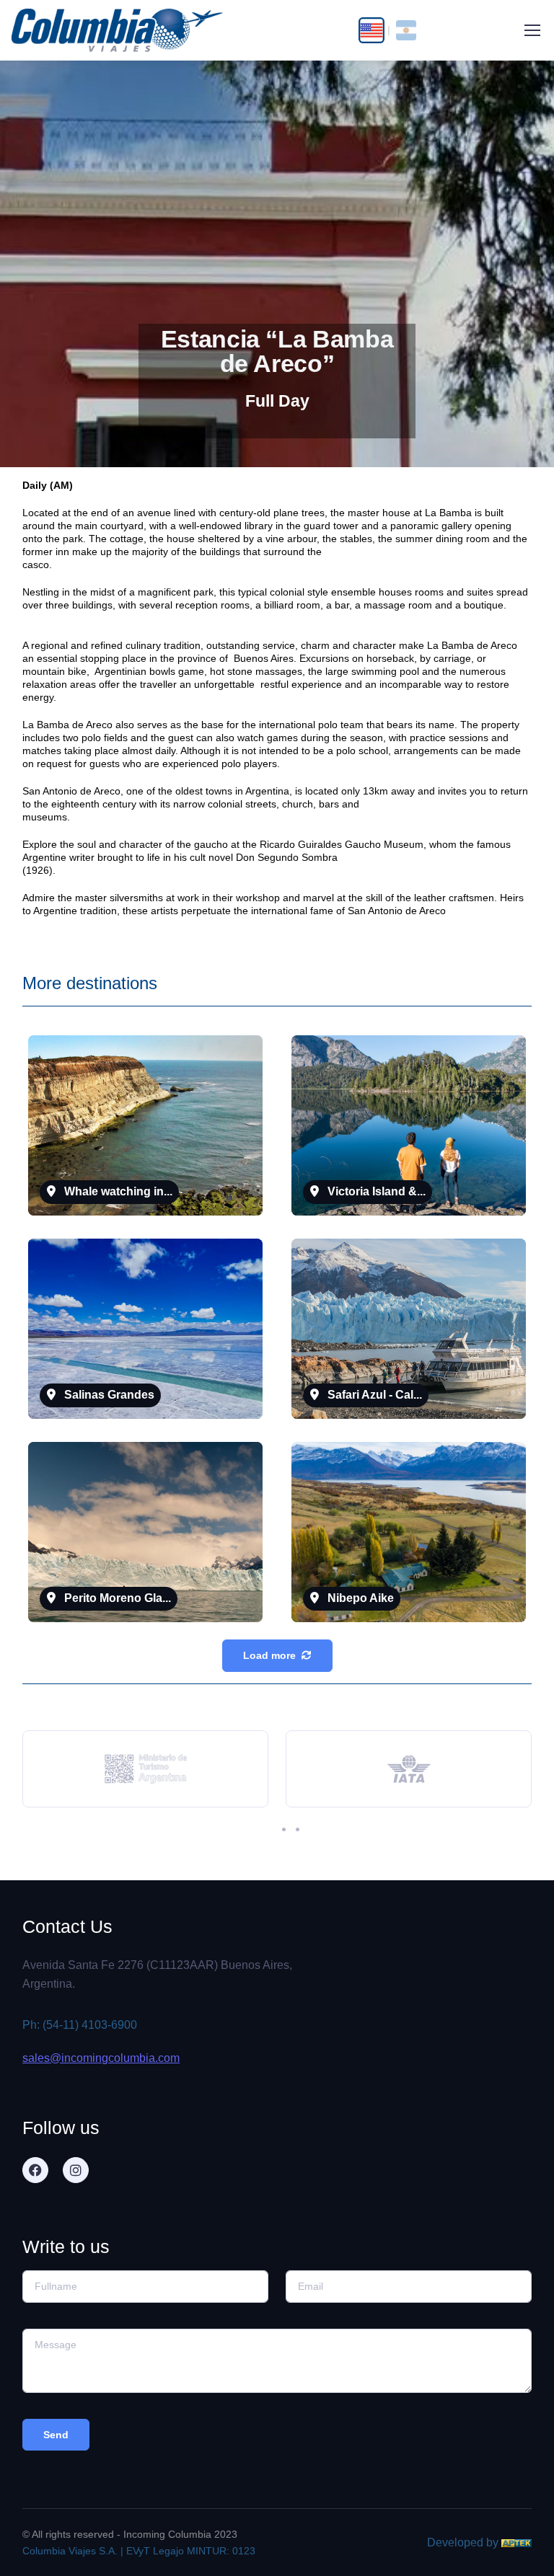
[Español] (406, 30)
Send (56, 2435)
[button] (263, 1829)
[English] (371, 30)
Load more (269, 1655)
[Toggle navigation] (532, 30)
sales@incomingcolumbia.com (101, 2058)
